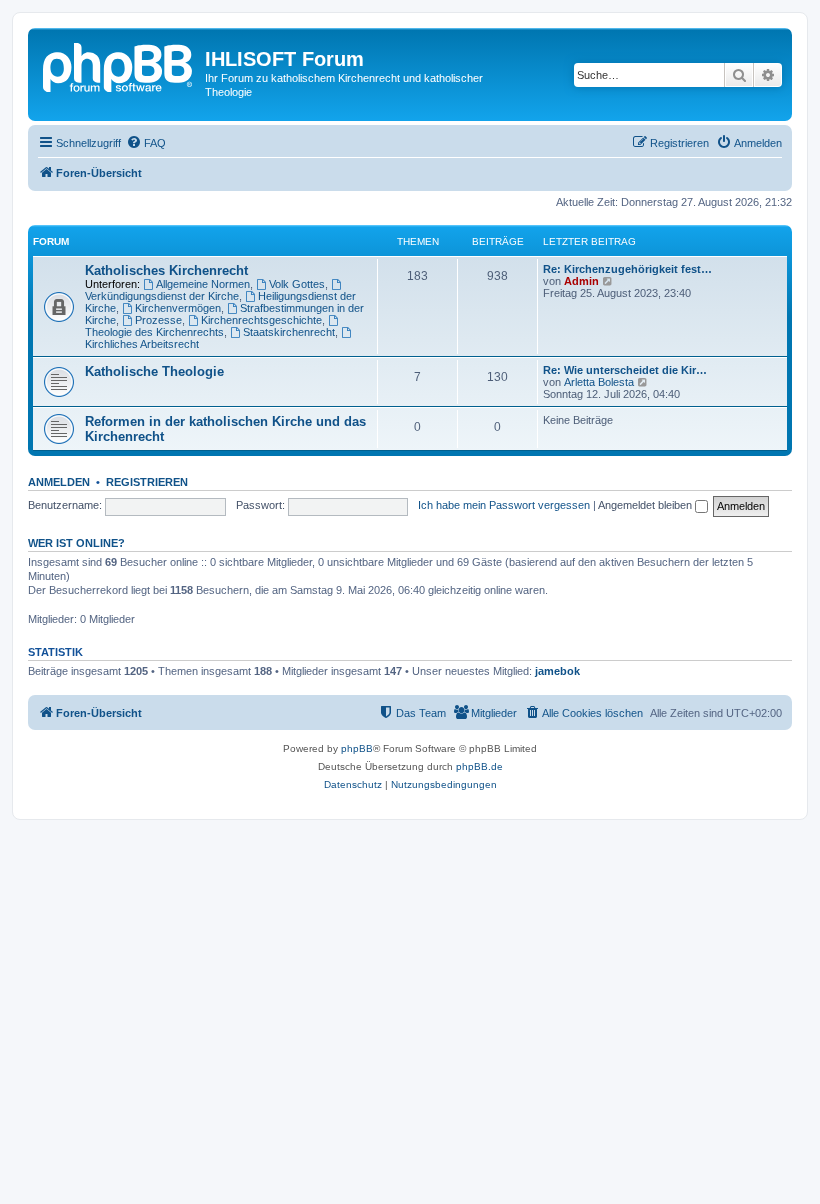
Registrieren (147, 482)
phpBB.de (479, 766)
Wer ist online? (76, 543)
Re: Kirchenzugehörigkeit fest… (627, 269)
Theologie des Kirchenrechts (154, 332)
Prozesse (158, 320)
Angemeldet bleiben (646, 505)
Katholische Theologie (154, 371)
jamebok (557, 671)
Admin (581, 281)
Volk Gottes (297, 284)
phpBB (357, 748)
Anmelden (59, 482)
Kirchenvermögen (178, 308)
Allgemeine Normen (203, 284)
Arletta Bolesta (599, 382)
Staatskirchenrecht (289, 332)
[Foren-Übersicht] (119, 65)
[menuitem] (146, 143)
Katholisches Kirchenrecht (166, 270)
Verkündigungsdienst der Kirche (162, 296)
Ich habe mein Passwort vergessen (504, 505)
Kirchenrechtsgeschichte (261, 320)
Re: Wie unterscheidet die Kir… (625, 370)
